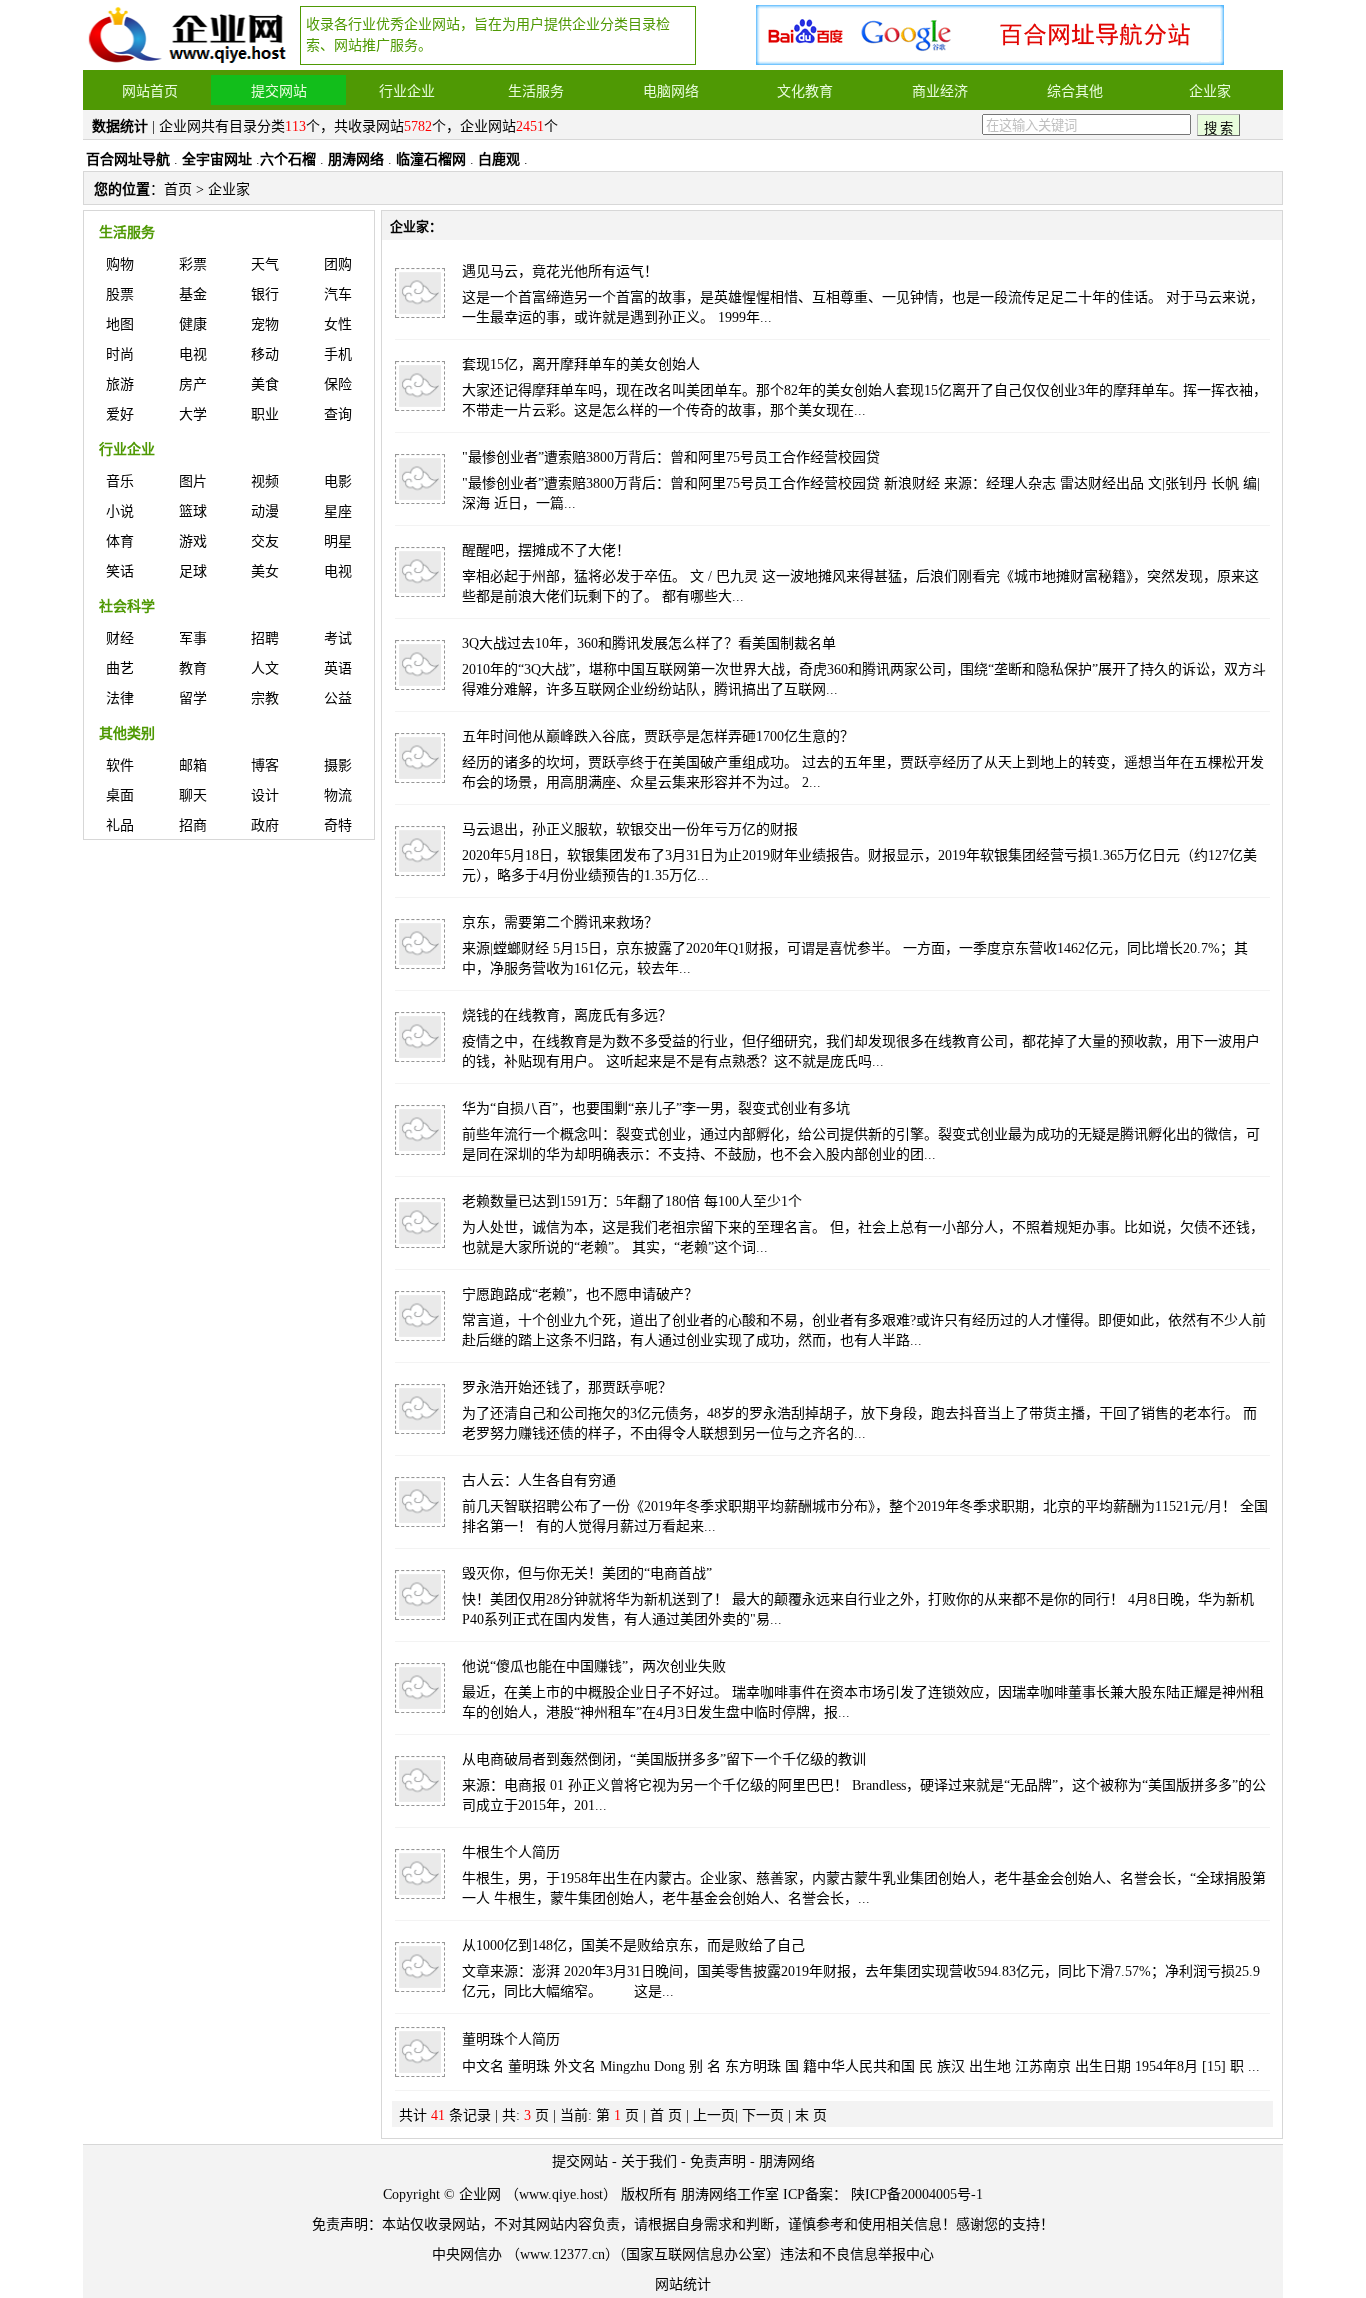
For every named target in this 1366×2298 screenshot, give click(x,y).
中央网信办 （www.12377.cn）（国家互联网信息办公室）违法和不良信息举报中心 (683, 2254)
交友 (265, 541)
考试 (338, 638)
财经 (120, 638)
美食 (265, 384)
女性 (338, 324)
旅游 (120, 384)
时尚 (120, 354)
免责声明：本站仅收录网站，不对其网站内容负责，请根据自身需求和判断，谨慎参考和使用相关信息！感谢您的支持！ (683, 2224)
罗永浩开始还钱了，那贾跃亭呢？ (567, 1387)
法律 (120, 698)
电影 (338, 481)
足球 (193, 571)
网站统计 (683, 2284)
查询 (338, 414)
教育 (193, 668)
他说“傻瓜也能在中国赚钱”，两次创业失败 (594, 1666)
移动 (265, 354)
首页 (178, 189)
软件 (120, 765)
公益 (338, 698)
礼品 (120, 825)
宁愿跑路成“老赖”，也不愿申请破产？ (580, 1294)
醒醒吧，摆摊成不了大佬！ (546, 550)
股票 (120, 294)
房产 (193, 384)
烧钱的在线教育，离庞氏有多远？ (567, 1015)
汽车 (338, 294)
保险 (338, 384)
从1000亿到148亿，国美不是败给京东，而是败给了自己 (633, 1945)
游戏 (193, 541)
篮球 (193, 511)
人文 (265, 668)
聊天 (193, 795)
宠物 (265, 324)
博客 (265, 765)
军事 (193, 638)
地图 (120, 324)
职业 (265, 414)
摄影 (338, 765)
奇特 (338, 825)
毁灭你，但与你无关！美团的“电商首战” (587, 1573)
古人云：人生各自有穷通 (539, 1480)
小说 (120, 511)
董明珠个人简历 (511, 2039)
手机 (338, 354)
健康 (193, 324)
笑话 (120, 571)
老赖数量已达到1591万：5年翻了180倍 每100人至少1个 (632, 1201)
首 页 (666, 2115)
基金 (193, 294)
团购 (338, 264)
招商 (193, 825)
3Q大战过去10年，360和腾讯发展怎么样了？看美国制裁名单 (649, 643)
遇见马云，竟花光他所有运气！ (560, 271)
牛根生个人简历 (511, 1852)
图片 (193, 481)
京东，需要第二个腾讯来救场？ (560, 922)
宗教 (265, 698)
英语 (338, 668)
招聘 (265, 638)
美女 (265, 571)
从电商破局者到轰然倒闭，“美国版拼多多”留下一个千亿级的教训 (664, 1759)
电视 (193, 354)
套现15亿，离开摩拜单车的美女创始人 (581, 364)
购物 (120, 264)
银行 (265, 294)
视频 (265, 481)
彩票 (193, 264)
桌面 (120, 795)
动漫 (265, 511)
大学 (193, 414)
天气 (265, 264)
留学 (193, 698)
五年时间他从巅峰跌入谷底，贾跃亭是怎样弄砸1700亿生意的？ (658, 736)
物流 (338, 795)
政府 (265, 825)
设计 (265, 795)
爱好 (120, 414)
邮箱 (193, 765)
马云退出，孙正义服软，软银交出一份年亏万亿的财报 (630, 829)
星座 (338, 511)
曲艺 (120, 668)
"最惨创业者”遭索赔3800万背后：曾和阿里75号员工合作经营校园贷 (671, 457)
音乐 (120, 481)
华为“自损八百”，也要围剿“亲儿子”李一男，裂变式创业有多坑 (656, 1108)
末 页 (811, 2115)
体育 (120, 541)
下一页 (763, 2115)
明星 (338, 541)
